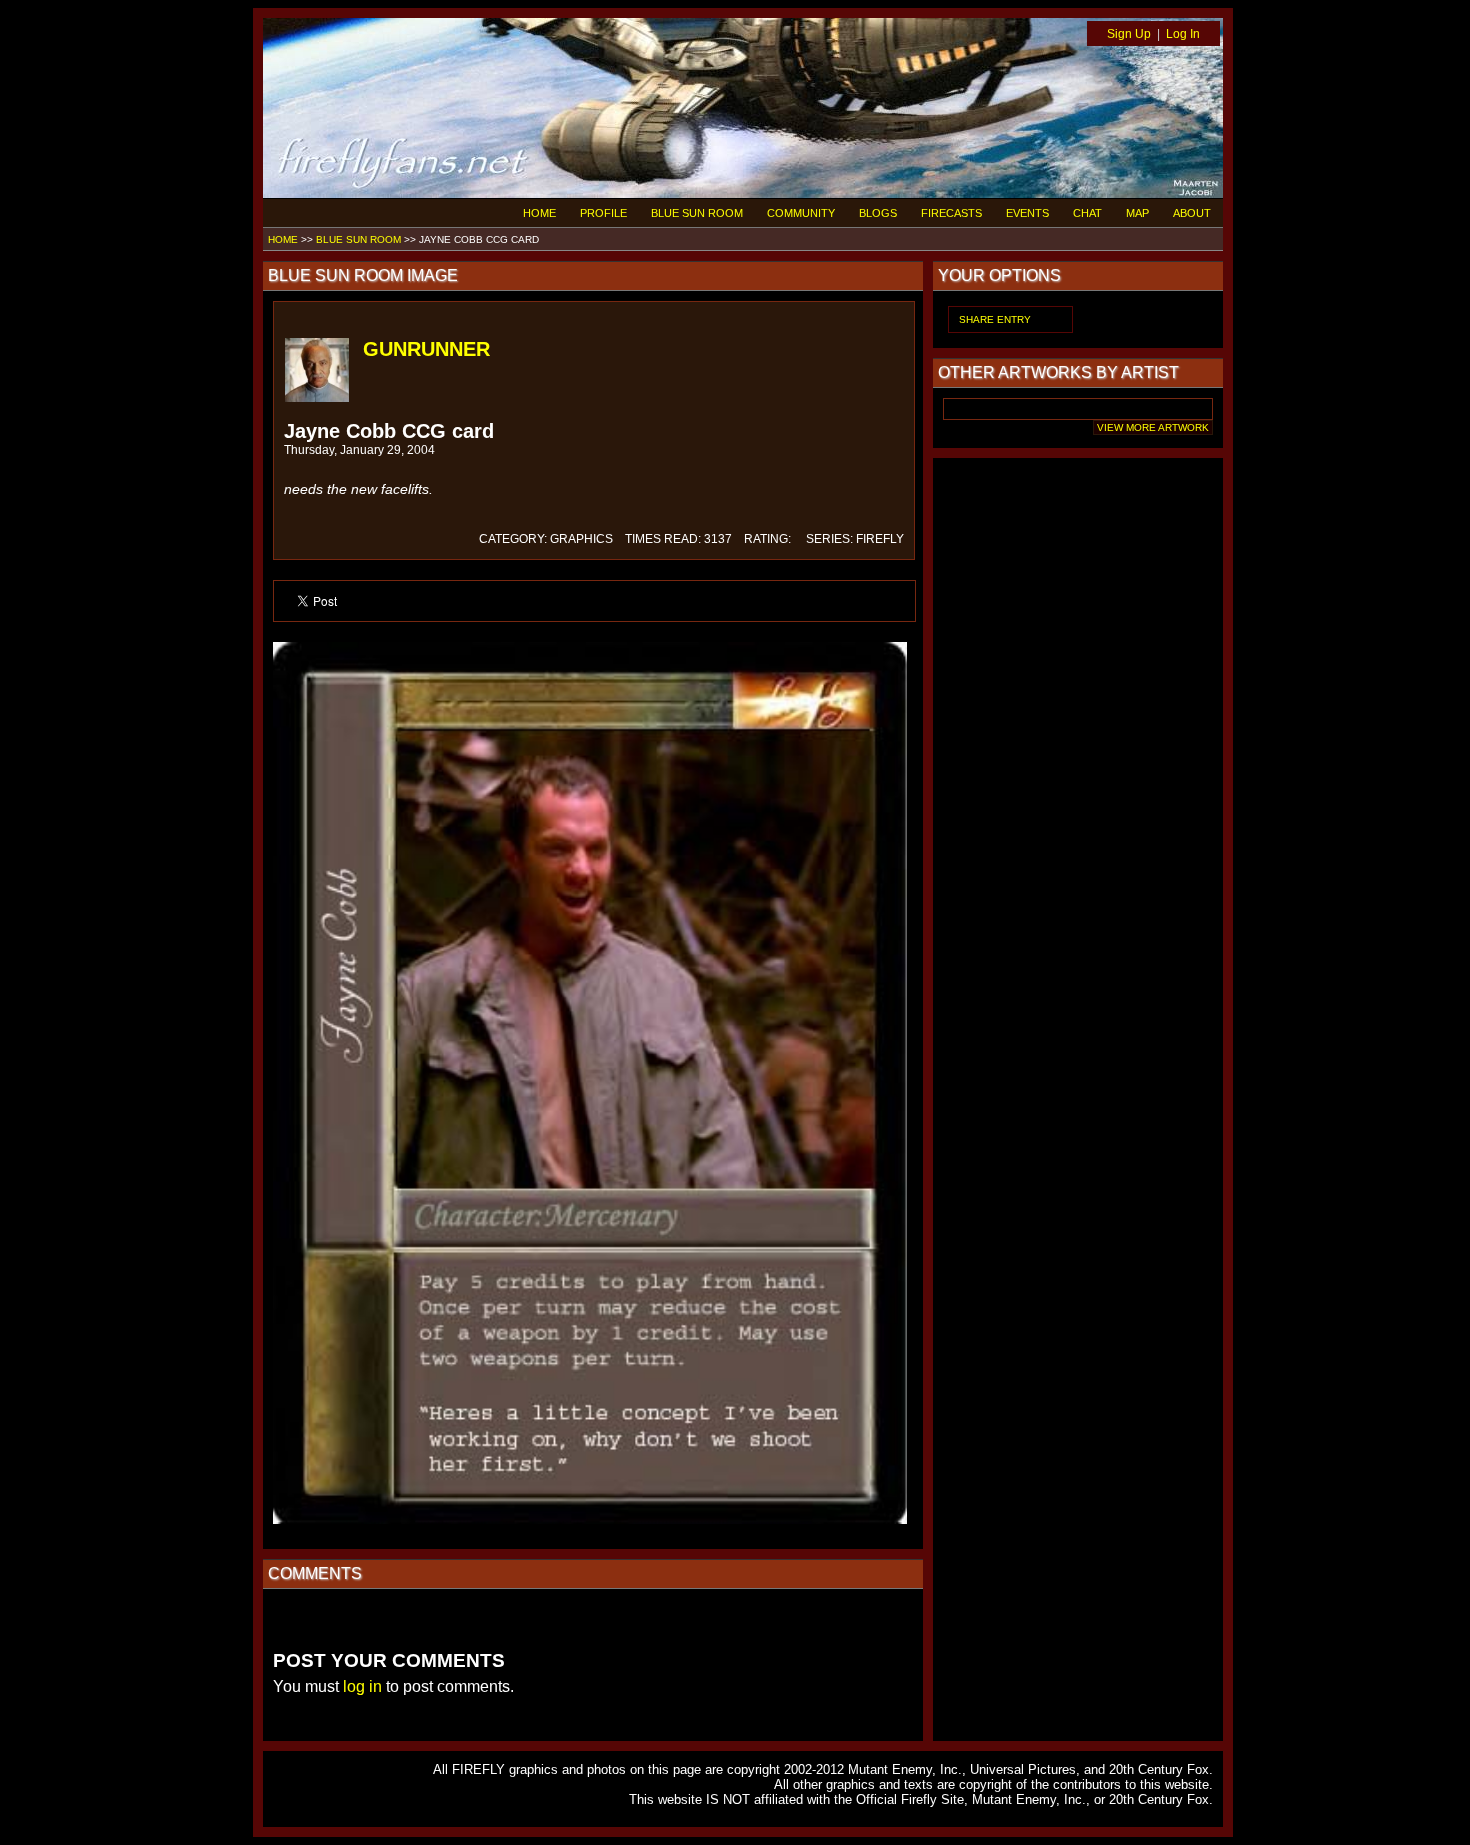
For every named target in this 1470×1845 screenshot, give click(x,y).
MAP (1137, 213)
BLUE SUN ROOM (697, 213)
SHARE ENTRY (995, 319)
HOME (539, 213)
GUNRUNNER (426, 349)
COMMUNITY (801, 213)
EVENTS (1027, 213)
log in (362, 1686)
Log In (1183, 34)
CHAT (1087, 213)
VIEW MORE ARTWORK (1153, 427)
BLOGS (878, 213)
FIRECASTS (951, 213)
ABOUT (1192, 213)
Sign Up (1129, 34)
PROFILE (603, 213)
